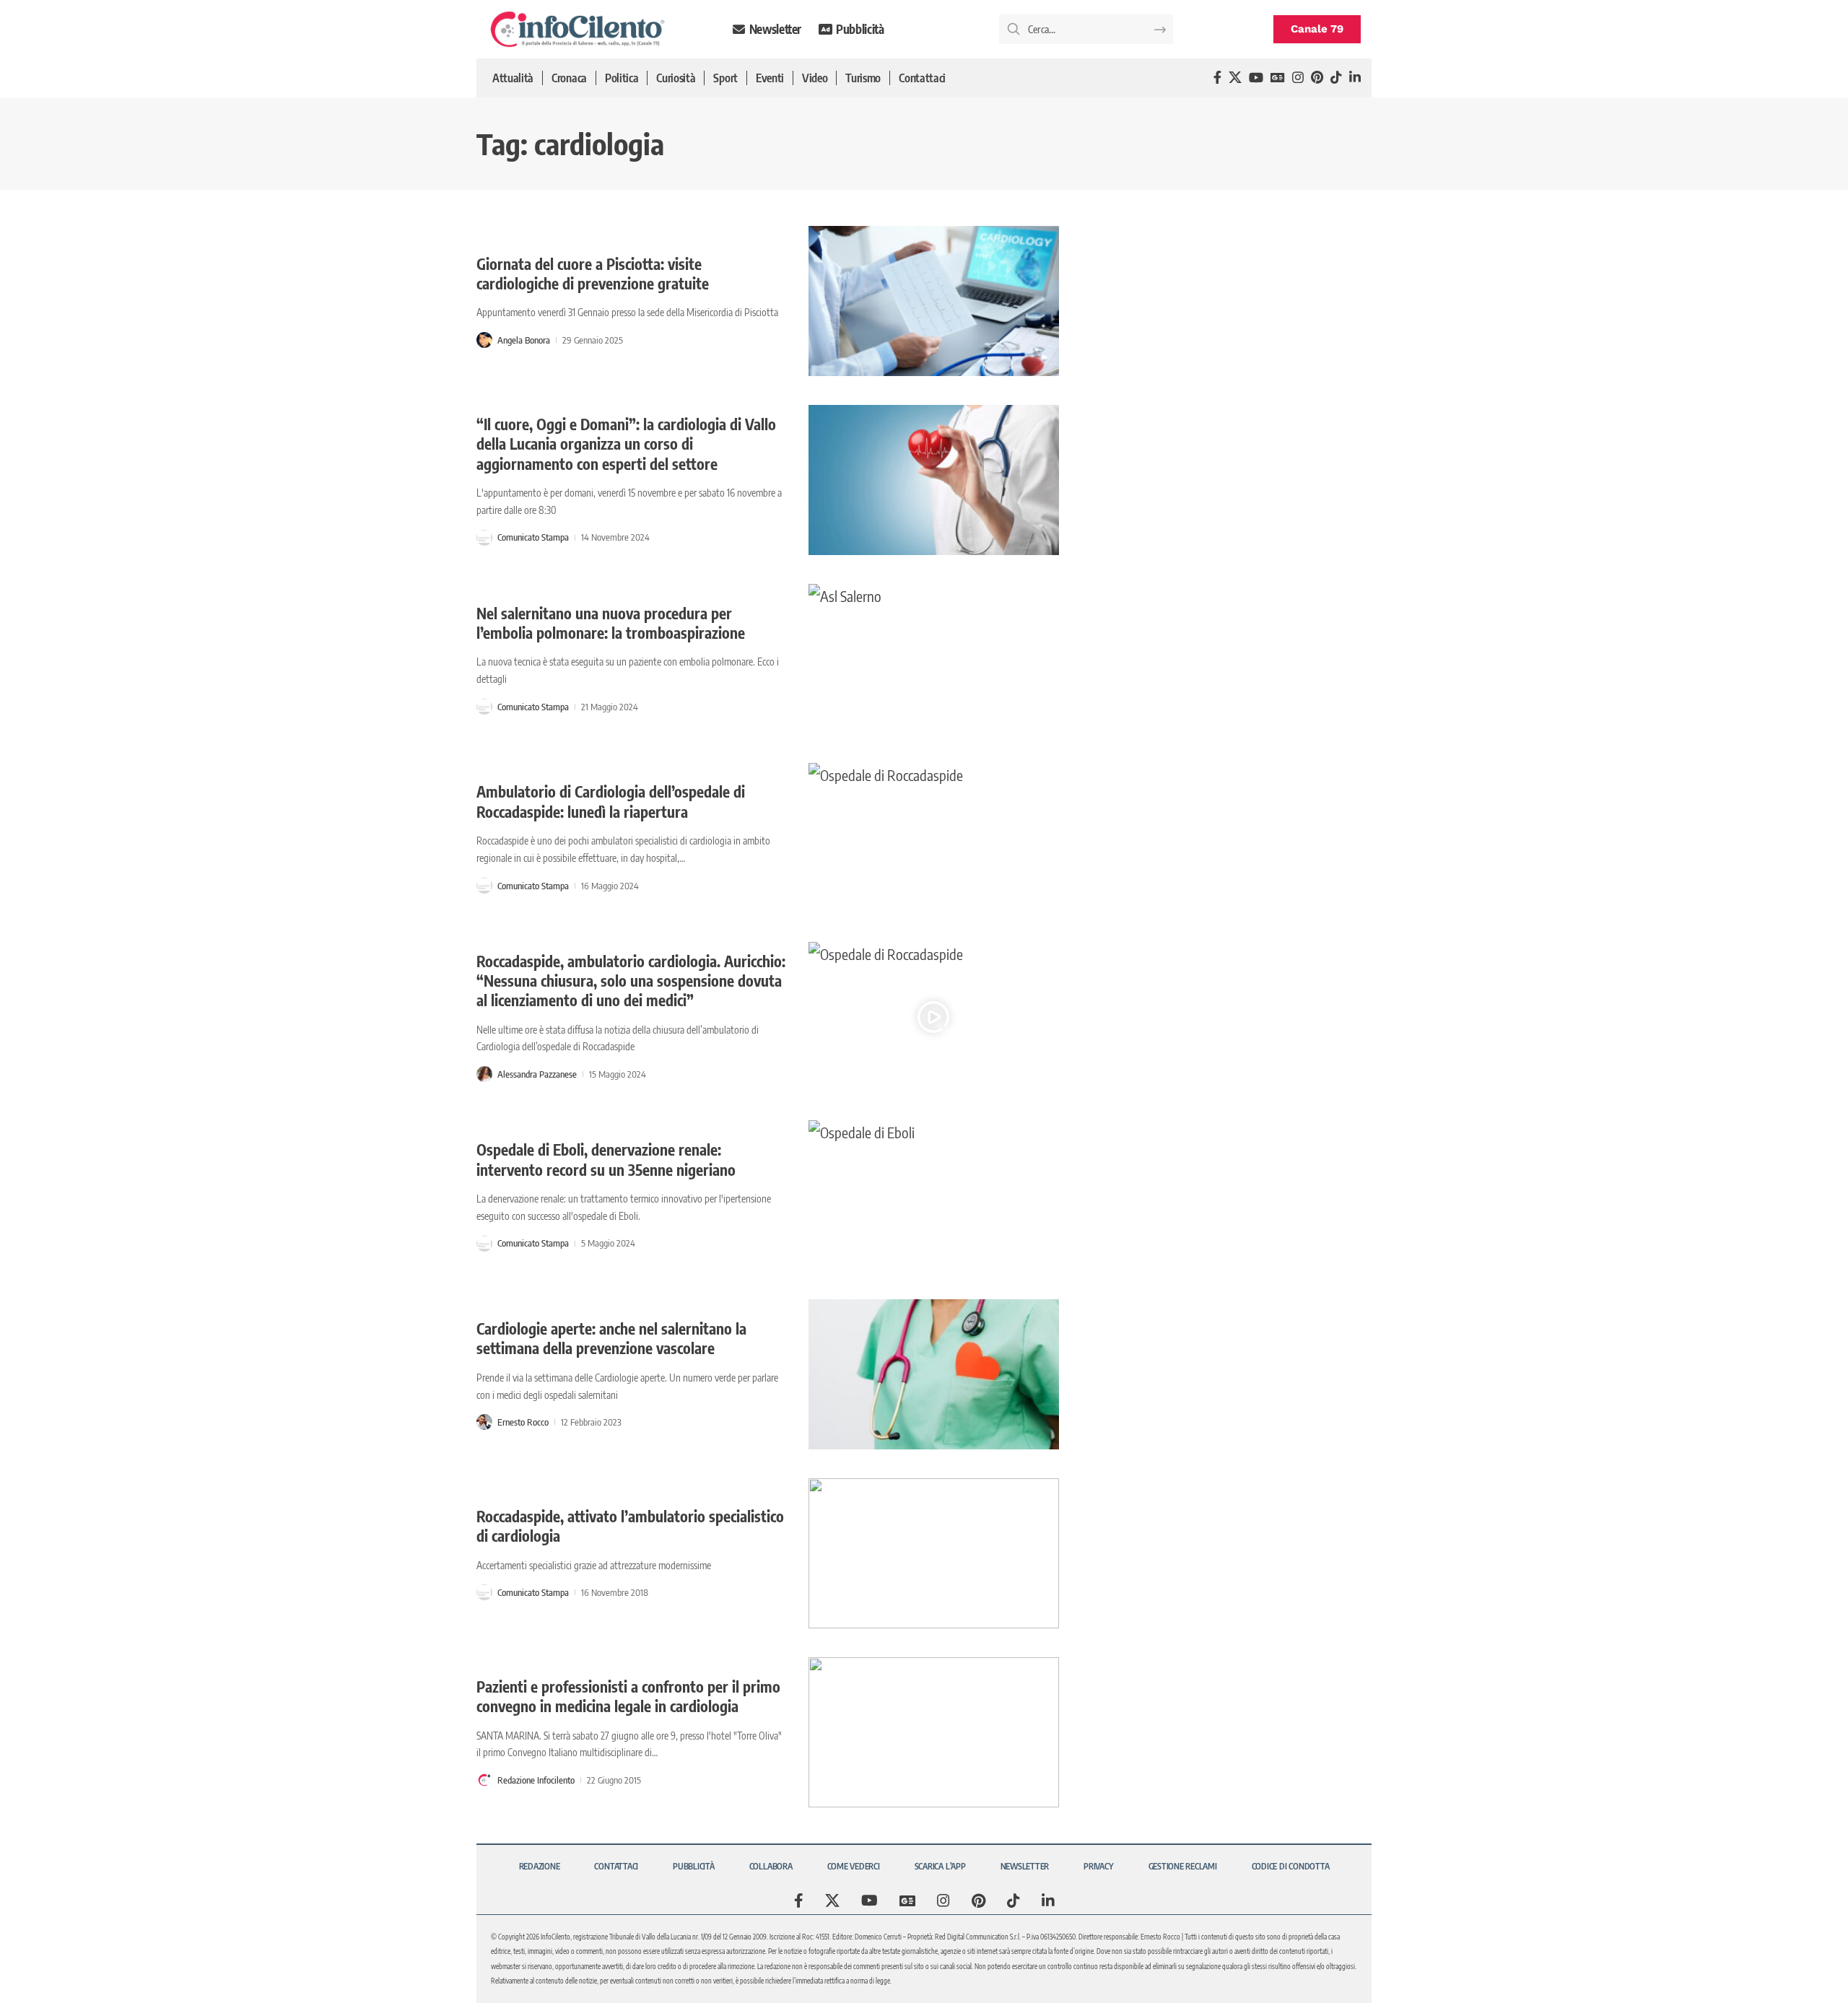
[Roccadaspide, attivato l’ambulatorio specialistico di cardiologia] (934, 1553)
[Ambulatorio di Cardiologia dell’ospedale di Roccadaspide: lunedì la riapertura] (934, 838)
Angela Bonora (524, 340)
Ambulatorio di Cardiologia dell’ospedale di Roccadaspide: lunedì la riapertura (611, 801)
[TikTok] (1336, 78)
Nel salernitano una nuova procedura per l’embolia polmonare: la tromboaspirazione (611, 623)
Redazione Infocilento (536, 1780)
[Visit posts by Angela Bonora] (484, 340)
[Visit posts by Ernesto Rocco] (484, 1422)
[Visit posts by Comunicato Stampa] (484, 538)
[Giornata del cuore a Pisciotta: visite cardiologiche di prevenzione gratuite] (934, 301)
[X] (1235, 78)
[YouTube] (1256, 78)
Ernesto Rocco (523, 1422)
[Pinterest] (1317, 78)
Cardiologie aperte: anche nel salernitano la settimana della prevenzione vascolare (611, 1338)
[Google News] (1278, 78)
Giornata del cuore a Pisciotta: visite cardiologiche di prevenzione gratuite (593, 274)
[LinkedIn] (1355, 78)
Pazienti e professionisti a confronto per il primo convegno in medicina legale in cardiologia (628, 1696)
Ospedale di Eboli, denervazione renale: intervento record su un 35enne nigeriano (606, 1159)
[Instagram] (1298, 78)
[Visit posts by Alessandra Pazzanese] (484, 1074)
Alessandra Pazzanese (537, 1074)
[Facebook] (1217, 78)
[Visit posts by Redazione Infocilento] (484, 1780)
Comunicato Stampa (533, 537)
